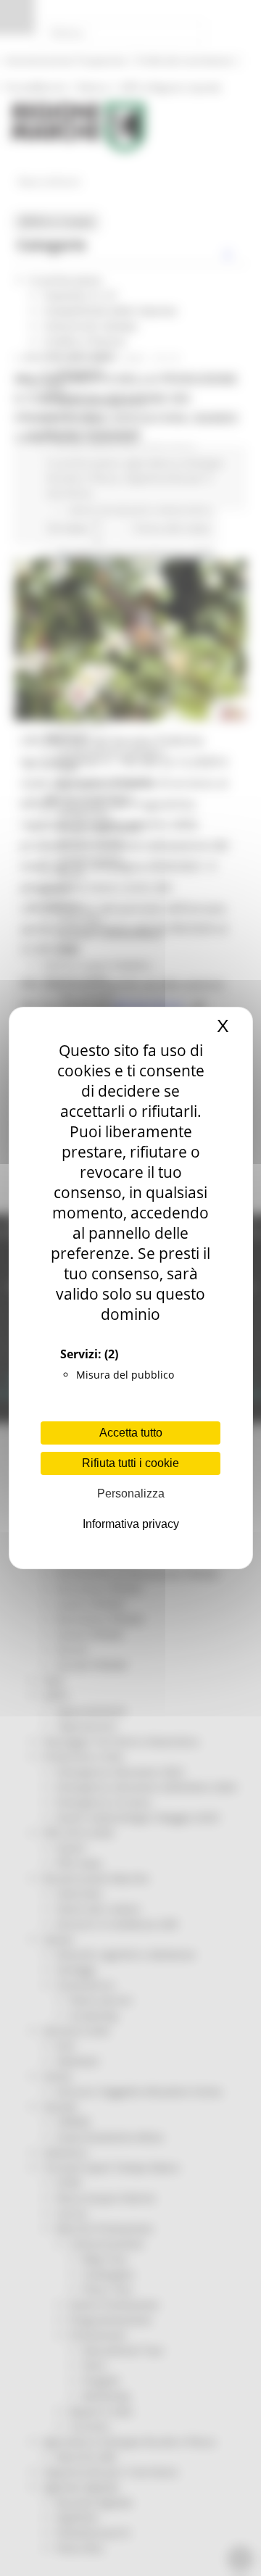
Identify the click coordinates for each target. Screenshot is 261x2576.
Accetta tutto (131, 1433)
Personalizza (131, 1493)
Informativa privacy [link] (131, 1524)
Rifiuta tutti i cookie (130, 1463)
